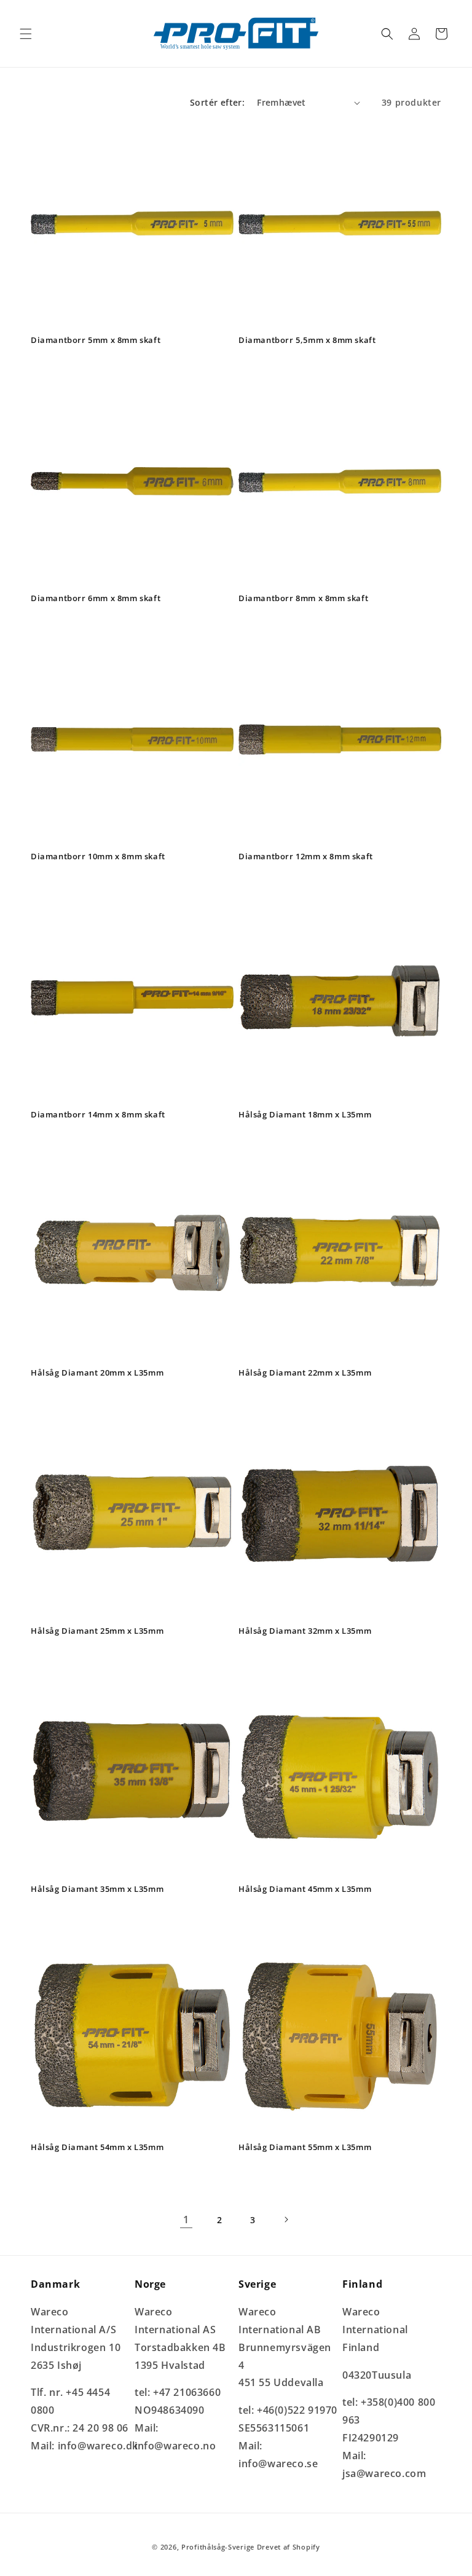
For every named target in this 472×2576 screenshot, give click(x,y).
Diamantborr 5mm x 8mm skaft (96, 340)
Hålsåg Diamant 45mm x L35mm (305, 1889)
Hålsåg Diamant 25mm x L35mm (97, 1631)
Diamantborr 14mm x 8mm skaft (98, 1115)
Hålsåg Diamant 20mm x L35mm (97, 1373)
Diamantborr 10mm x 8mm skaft (98, 857)
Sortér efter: (217, 102)
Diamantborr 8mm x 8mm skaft (303, 598)
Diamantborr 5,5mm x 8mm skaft (307, 340)
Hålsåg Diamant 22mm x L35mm (305, 1373)
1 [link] (186, 2220)
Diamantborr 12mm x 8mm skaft (306, 857)
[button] (26, 34)
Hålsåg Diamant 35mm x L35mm (97, 1889)
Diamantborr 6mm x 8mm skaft (96, 598)
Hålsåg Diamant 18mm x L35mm (305, 1115)
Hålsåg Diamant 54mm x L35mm (97, 2147)
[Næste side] (286, 2220)
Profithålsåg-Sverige (218, 2547)
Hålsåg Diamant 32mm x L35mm (305, 1631)
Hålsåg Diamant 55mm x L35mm (305, 2147)
